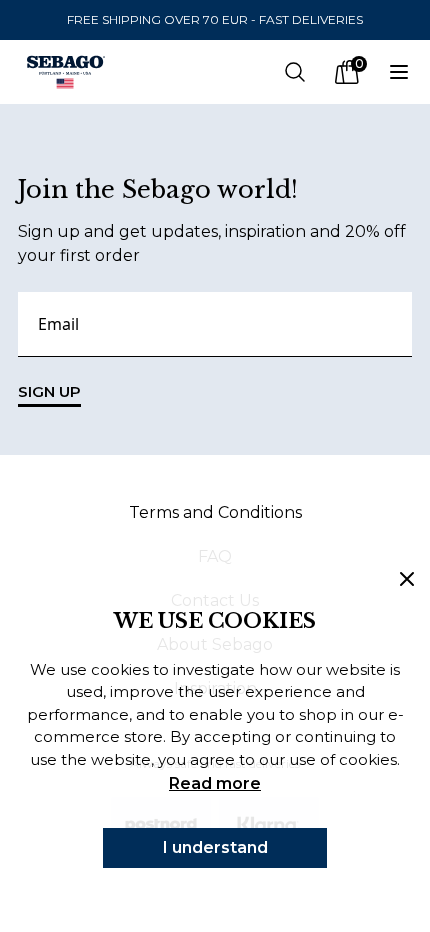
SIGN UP (49, 391)
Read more (215, 783)
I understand (215, 847)
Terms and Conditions (215, 512)
